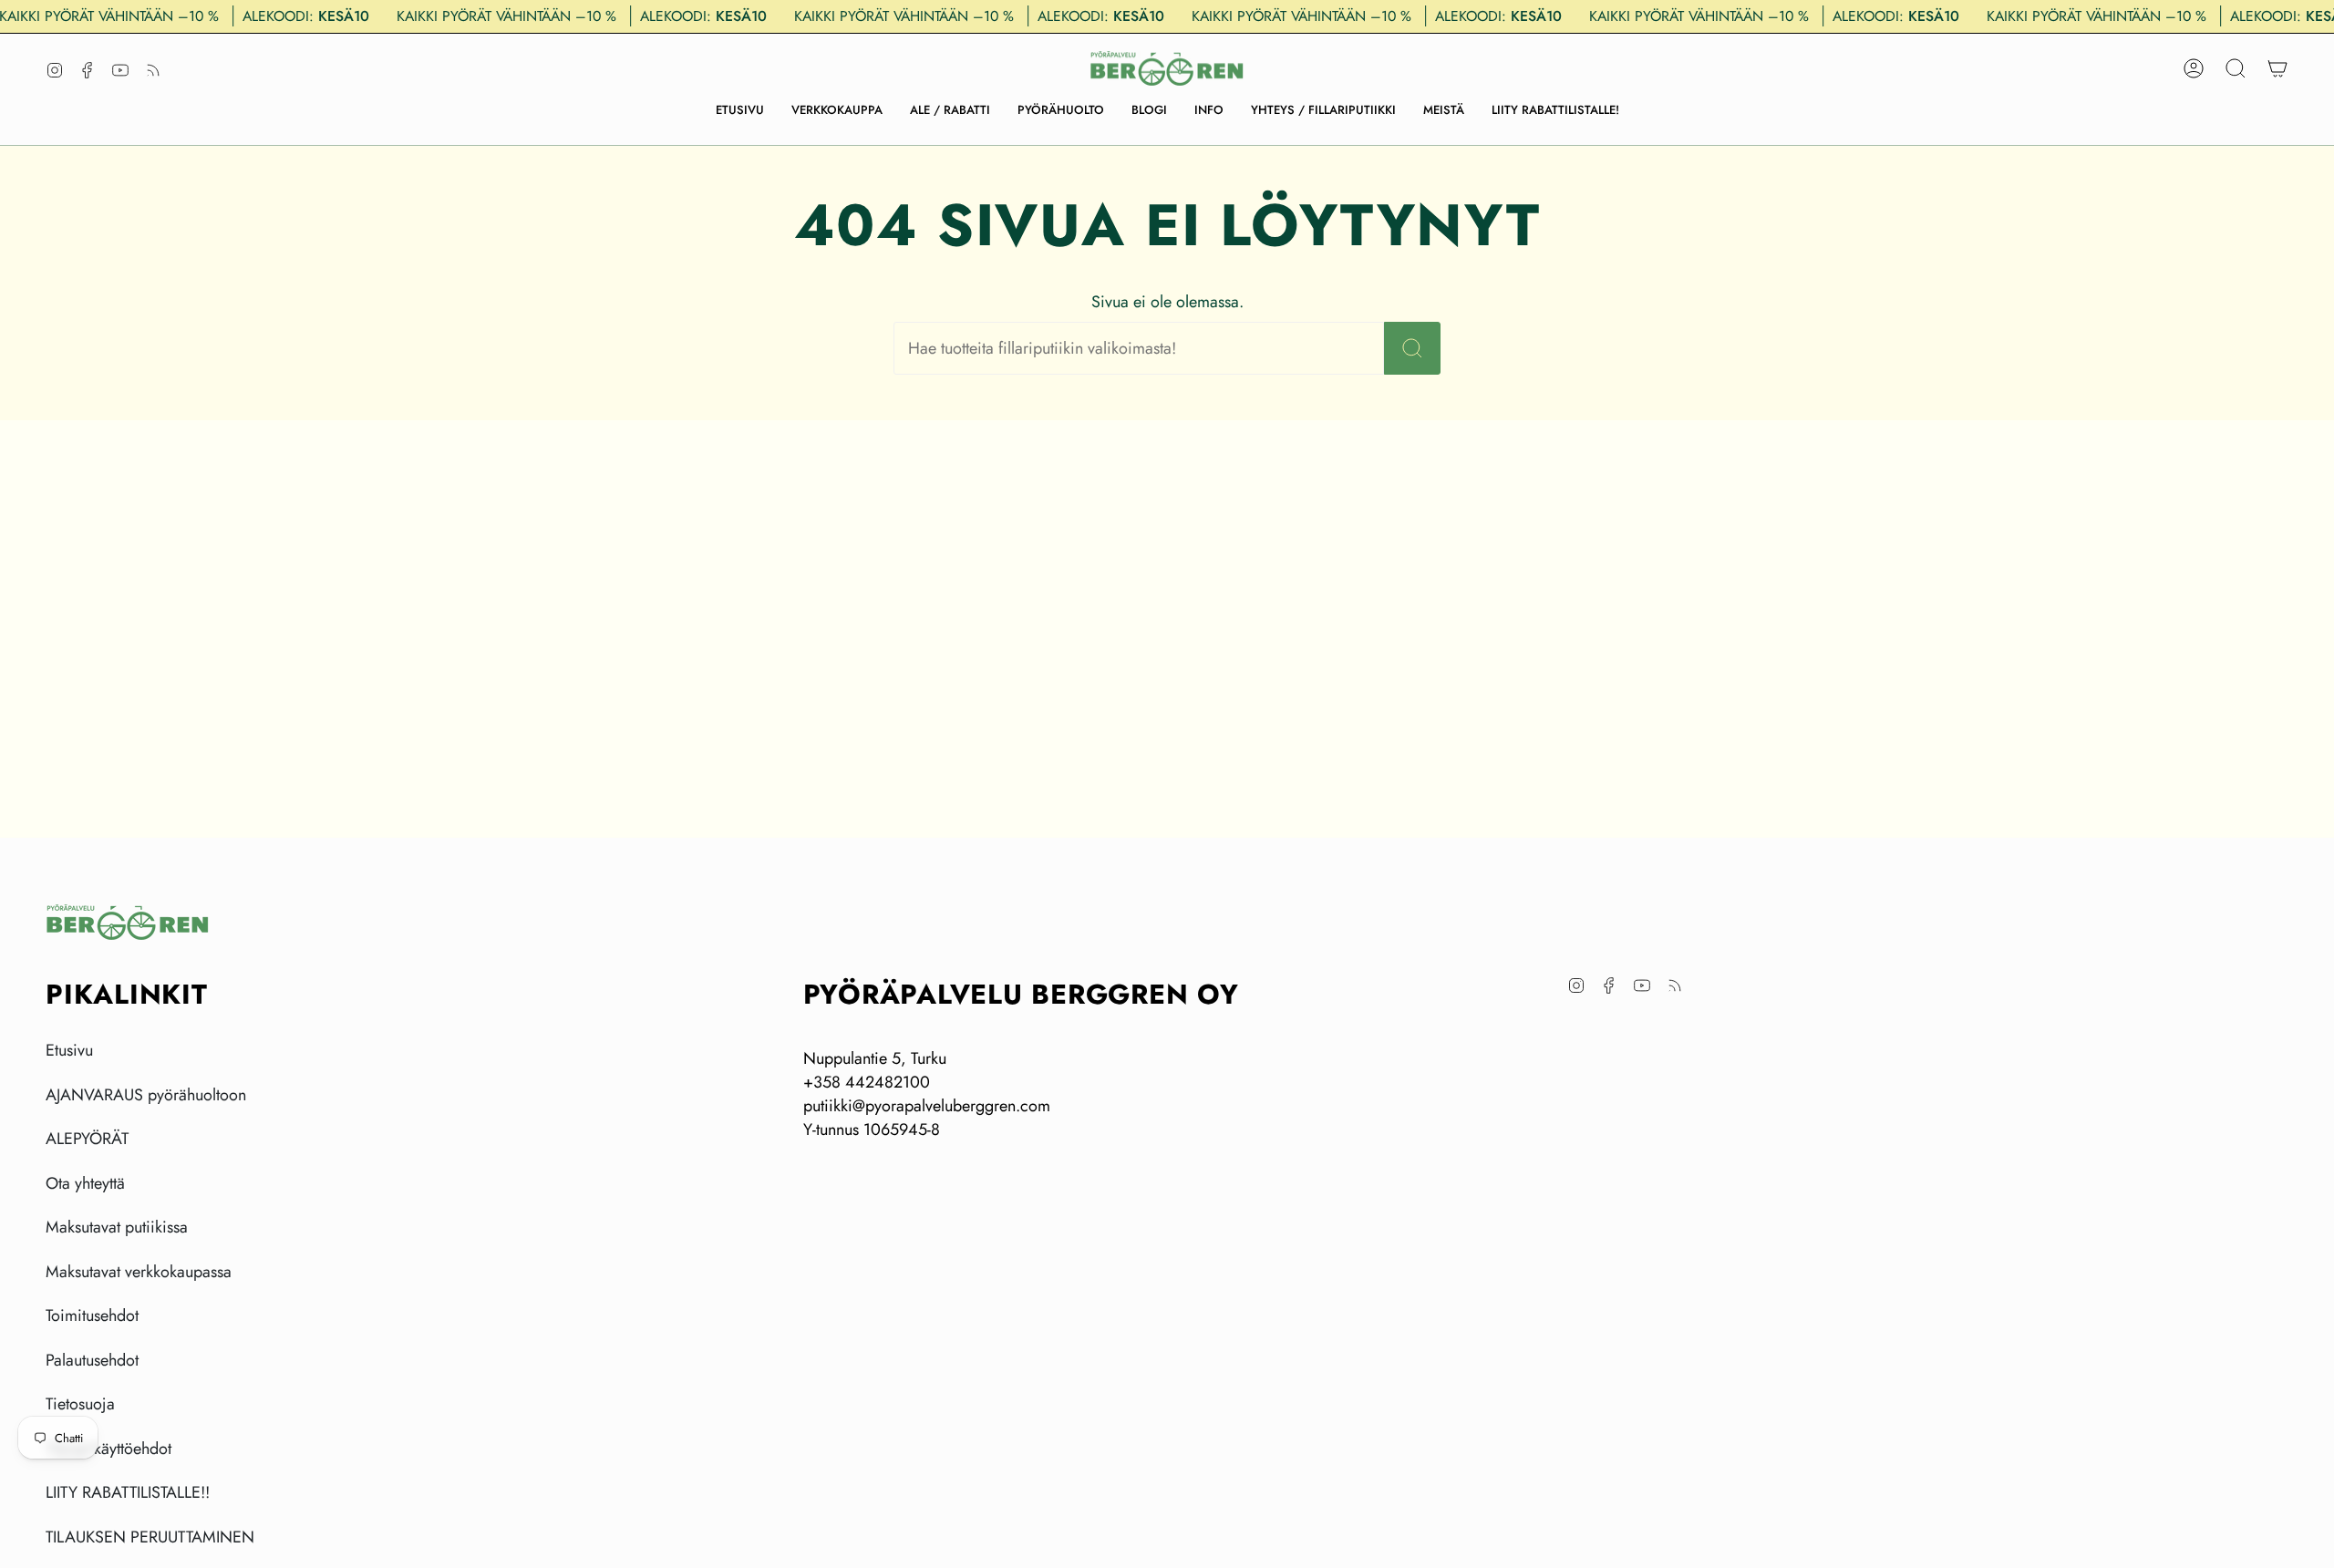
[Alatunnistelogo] (128, 922)
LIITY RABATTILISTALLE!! (128, 1492)
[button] (837, 110)
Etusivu (69, 1050)
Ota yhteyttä (85, 1183)
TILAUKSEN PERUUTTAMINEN (150, 1537)
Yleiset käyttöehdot (108, 1449)
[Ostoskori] (2277, 68)
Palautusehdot (92, 1360)
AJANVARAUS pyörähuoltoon (146, 1095)
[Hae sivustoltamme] (1412, 348)
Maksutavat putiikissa (117, 1227)
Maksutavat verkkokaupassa (139, 1272)
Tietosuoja (80, 1404)
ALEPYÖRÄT (87, 1139)
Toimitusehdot (92, 1315)
